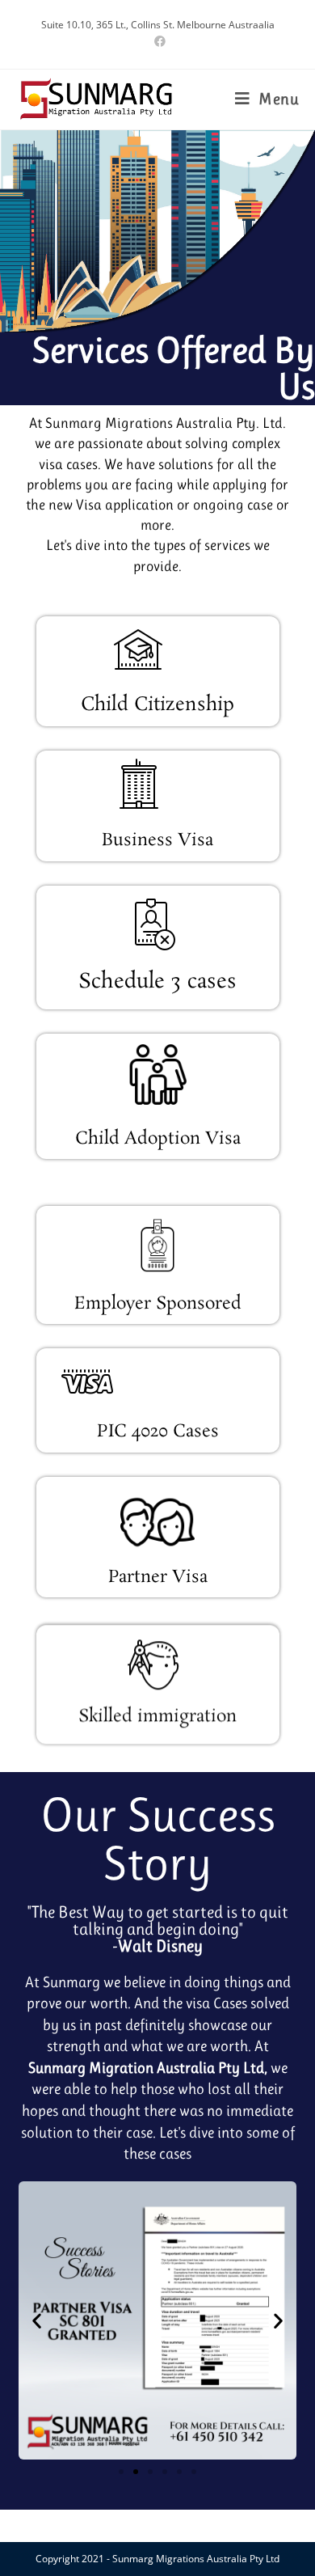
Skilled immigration (157, 1713)
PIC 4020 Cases (158, 1432)
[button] (37, 2320)
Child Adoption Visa (158, 1139)
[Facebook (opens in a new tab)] (157, 41)
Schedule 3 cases (157, 982)
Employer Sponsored (158, 1304)
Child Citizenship (157, 705)
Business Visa (157, 840)
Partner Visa (158, 1577)
